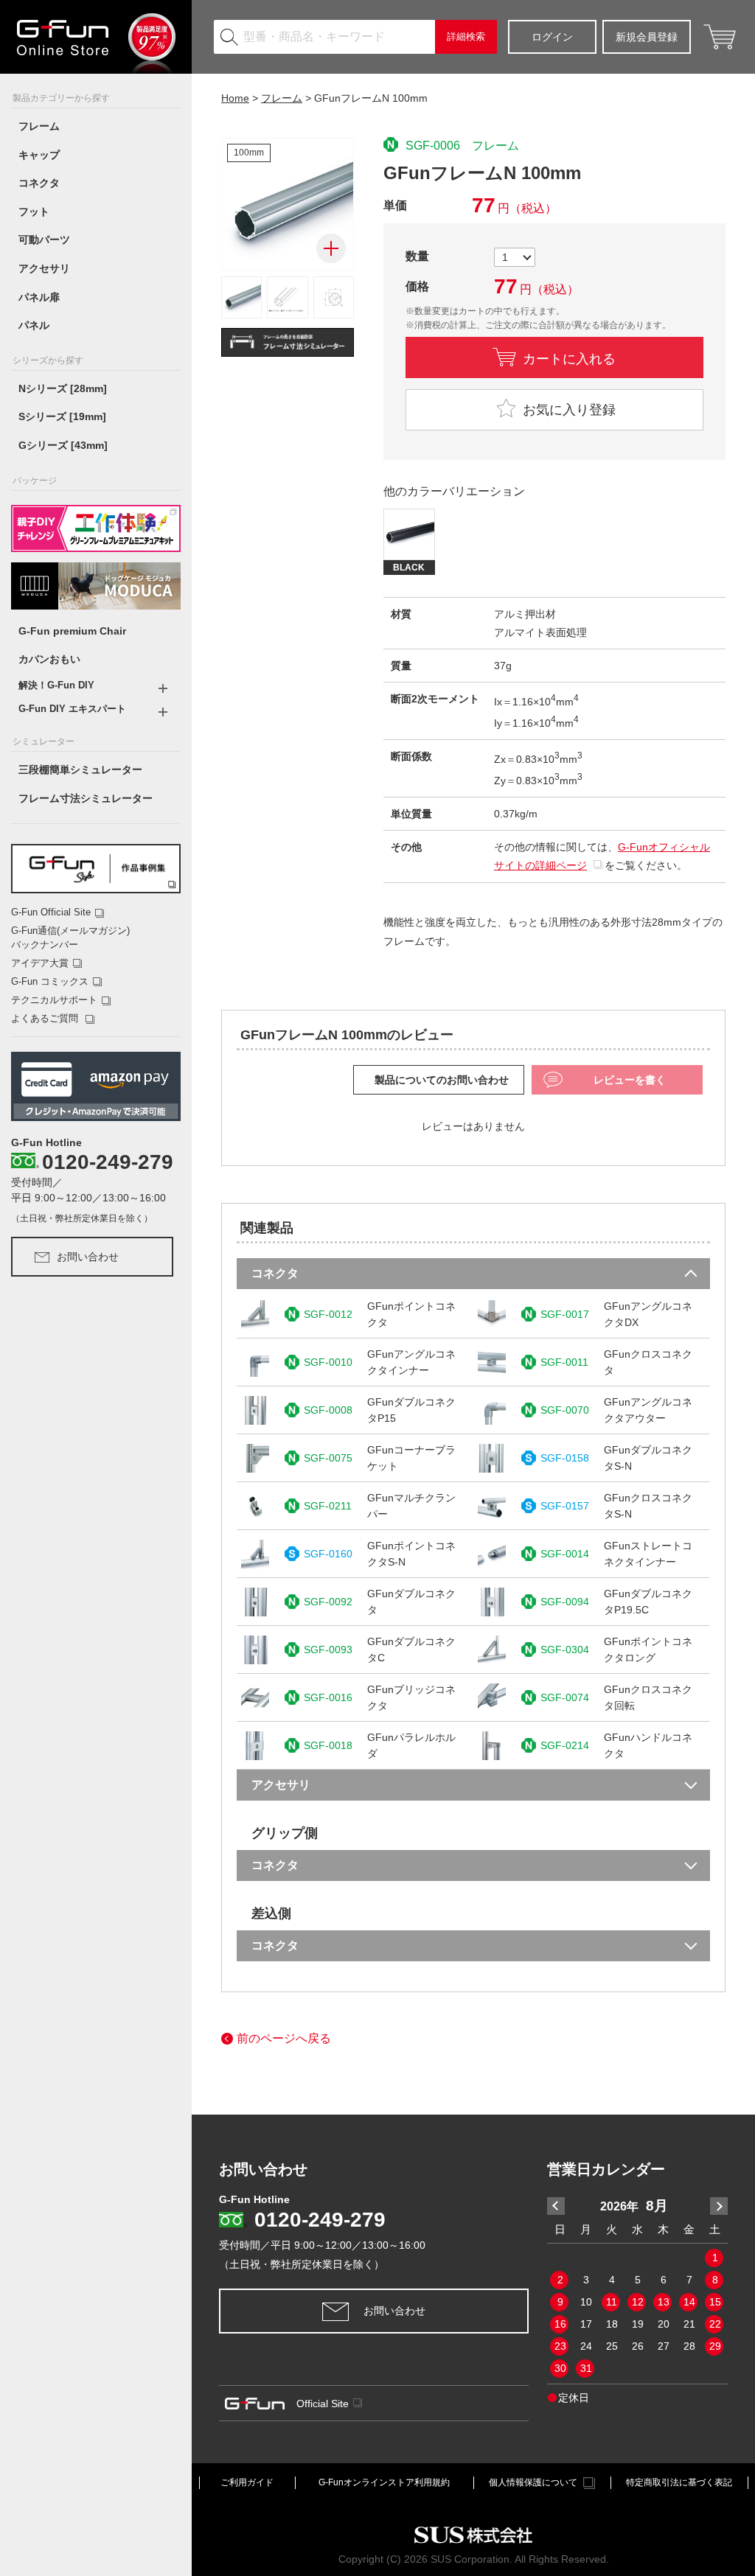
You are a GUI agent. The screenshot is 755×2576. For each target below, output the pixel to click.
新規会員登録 (647, 37)
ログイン (552, 37)
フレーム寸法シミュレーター (86, 798)
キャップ (39, 155)
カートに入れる (569, 357)
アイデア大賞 (40, 963)
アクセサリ (44, 268)
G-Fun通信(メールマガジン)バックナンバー (70, 937)
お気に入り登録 (567, 410)
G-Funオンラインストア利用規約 (384, 2482)
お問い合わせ (88, 1257)
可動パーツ (44, 240)
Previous (556, 2206)
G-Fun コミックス (50, 981)
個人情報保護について (533, 2482)
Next (719, 2206)
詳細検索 (466, 36)
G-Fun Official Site (51, 912)
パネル (34, 325)
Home (235, 98)
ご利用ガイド (247, 2482)
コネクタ (39, 183)
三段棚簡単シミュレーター (80, 769)
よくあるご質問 (46, 1018)
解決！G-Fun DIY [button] (56, 685)
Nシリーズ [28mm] (63, 388)
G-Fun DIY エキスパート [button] (72, 709)
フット (34, 212)
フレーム (39, 126)
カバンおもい (49, 659)
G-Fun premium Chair (72, 631)
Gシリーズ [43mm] (63, 445)
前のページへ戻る (284, 2038)
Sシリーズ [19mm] (62, 416)
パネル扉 (39, 297)
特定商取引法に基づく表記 (679, 2482)
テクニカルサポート (54, 1000)
